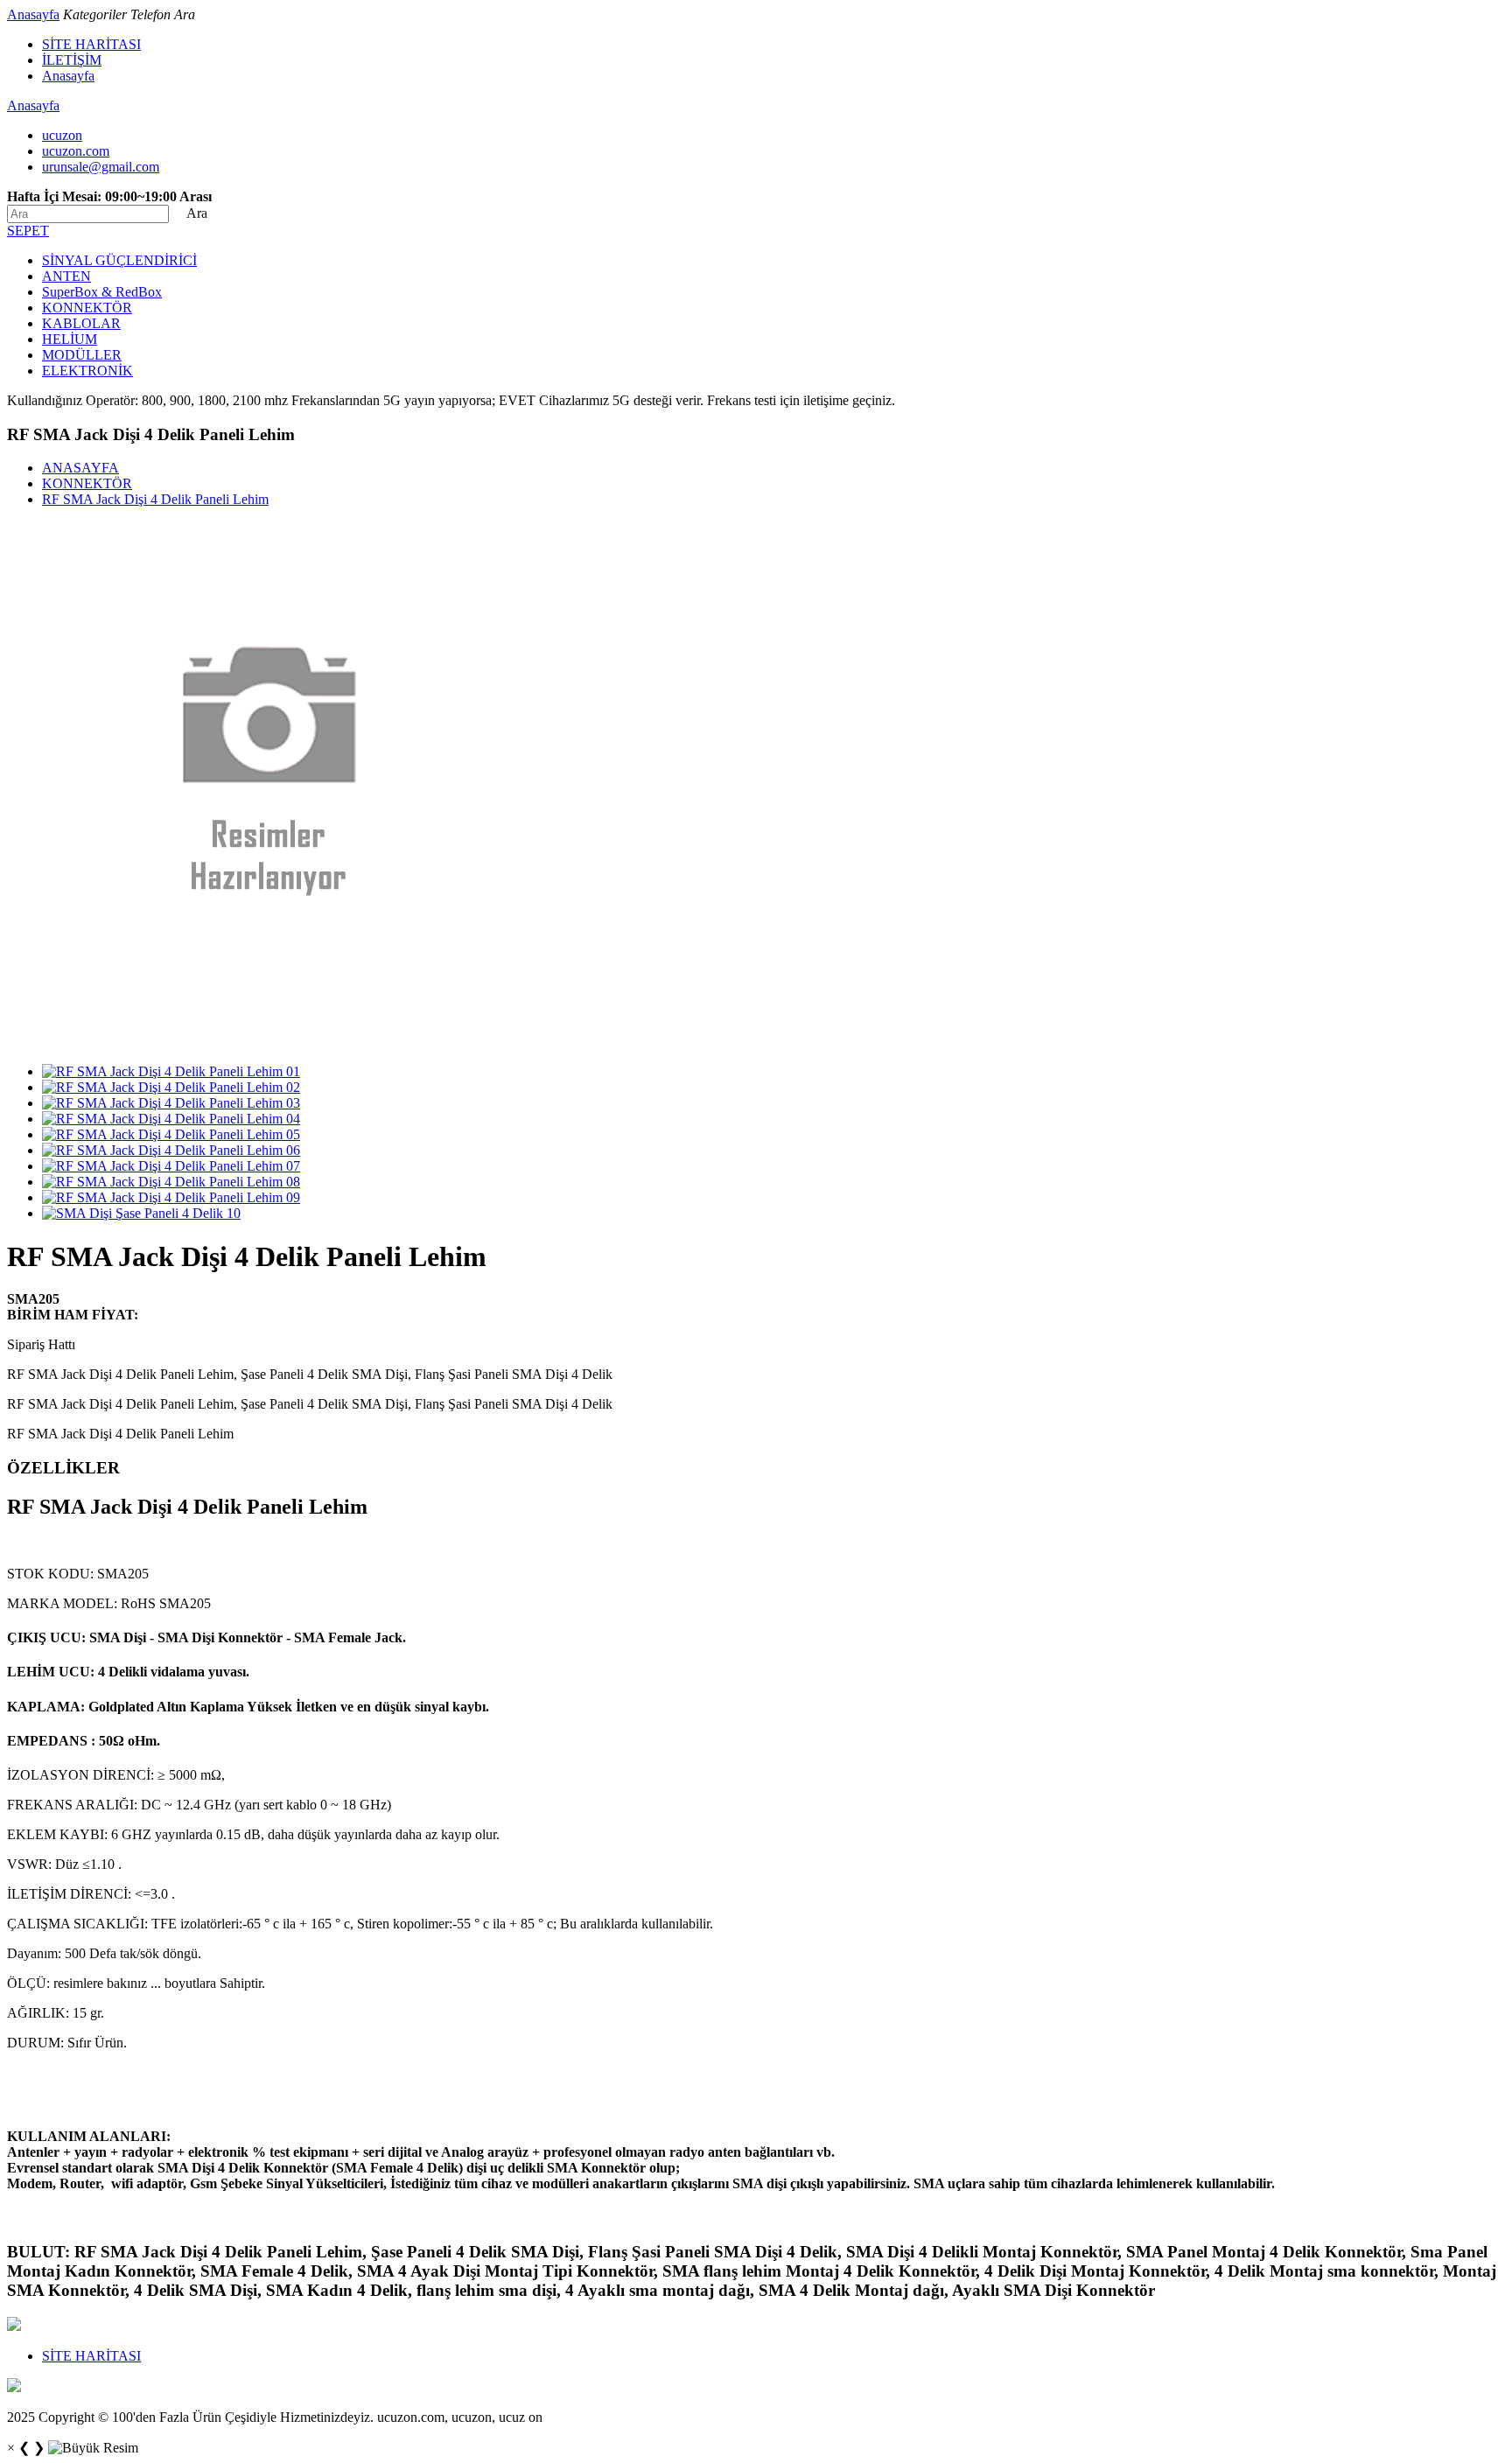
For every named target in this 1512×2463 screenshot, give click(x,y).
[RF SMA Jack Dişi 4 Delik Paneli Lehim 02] (171, 1087)
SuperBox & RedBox (102, 292)
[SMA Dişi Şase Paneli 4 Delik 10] (141, 1213)
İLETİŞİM (72, 60)
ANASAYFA (80, 468)
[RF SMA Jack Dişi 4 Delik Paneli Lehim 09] (171, 1197)
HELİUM (70, 339)
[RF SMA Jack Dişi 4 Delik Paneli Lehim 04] (171, 1119)
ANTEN (66, 276)
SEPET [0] (28, 231)
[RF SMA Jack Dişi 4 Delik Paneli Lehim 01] (171, 1071)
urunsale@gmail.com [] (101, 167)
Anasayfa (33, 14)
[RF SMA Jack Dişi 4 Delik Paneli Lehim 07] (171, 1166)
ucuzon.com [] (76, 151)
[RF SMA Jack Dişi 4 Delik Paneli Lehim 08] (171, 1182)
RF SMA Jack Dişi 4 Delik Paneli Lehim (155, 499)
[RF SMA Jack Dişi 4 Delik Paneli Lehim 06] (171, 1150)
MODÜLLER (82, 355)
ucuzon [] (62, 135)
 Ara (190, 213)
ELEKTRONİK (87, 371)
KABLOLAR (81, 323)
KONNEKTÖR (87, 308)
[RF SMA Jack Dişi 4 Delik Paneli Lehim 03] (171, 1103)
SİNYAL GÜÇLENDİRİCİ (119, 260)
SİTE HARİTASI (91, 44)
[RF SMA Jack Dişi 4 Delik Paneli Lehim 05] (171, 1134)
